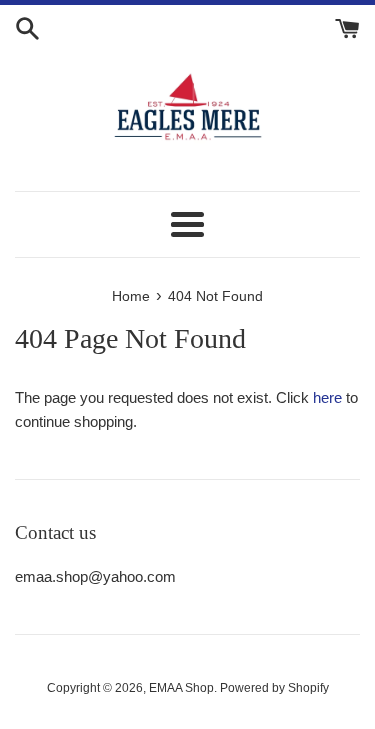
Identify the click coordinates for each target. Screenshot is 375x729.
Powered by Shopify (274, 688)
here (327, 397)
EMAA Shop (181, 688)
